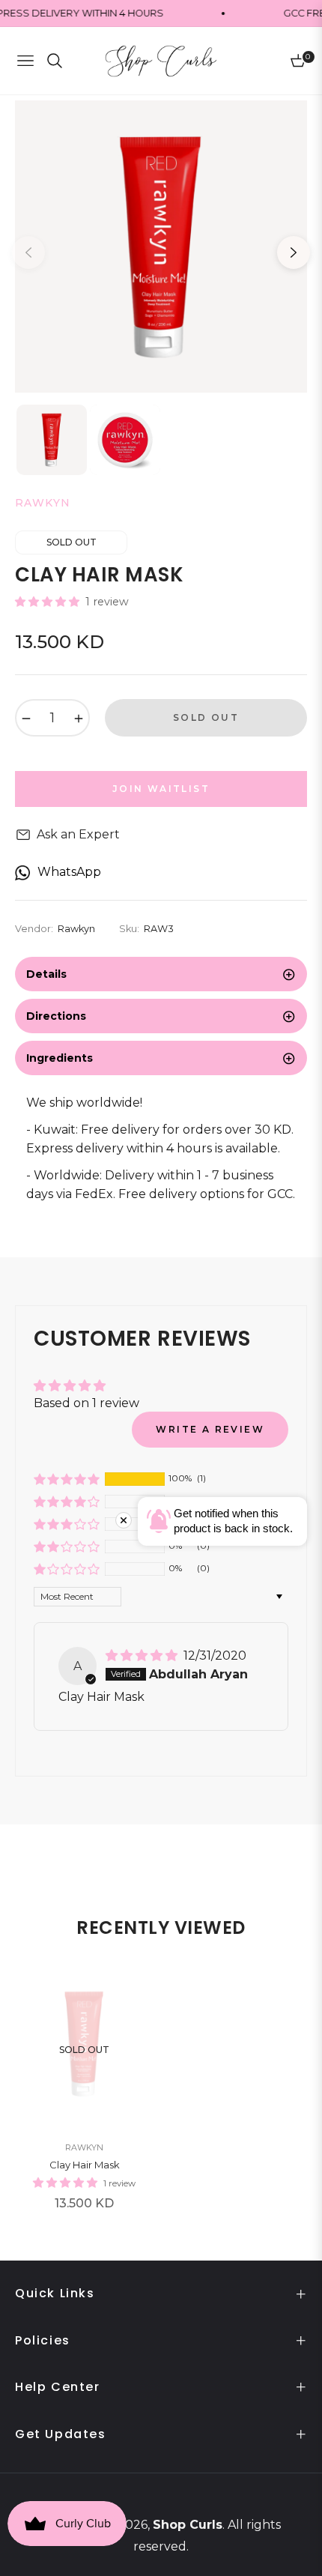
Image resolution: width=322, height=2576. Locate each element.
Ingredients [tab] (60, 1058)
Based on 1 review (86, 1403)
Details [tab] (46, 974)
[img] (143, 1656)
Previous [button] (28, 253)
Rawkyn (84, 2147)
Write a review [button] (210, 1429)
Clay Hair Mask (85, 2165)
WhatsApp (69, 872)
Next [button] (294, 253)
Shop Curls (188, 2525)
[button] (49, 602)
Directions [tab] (56, 1016)
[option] (161, 247)
